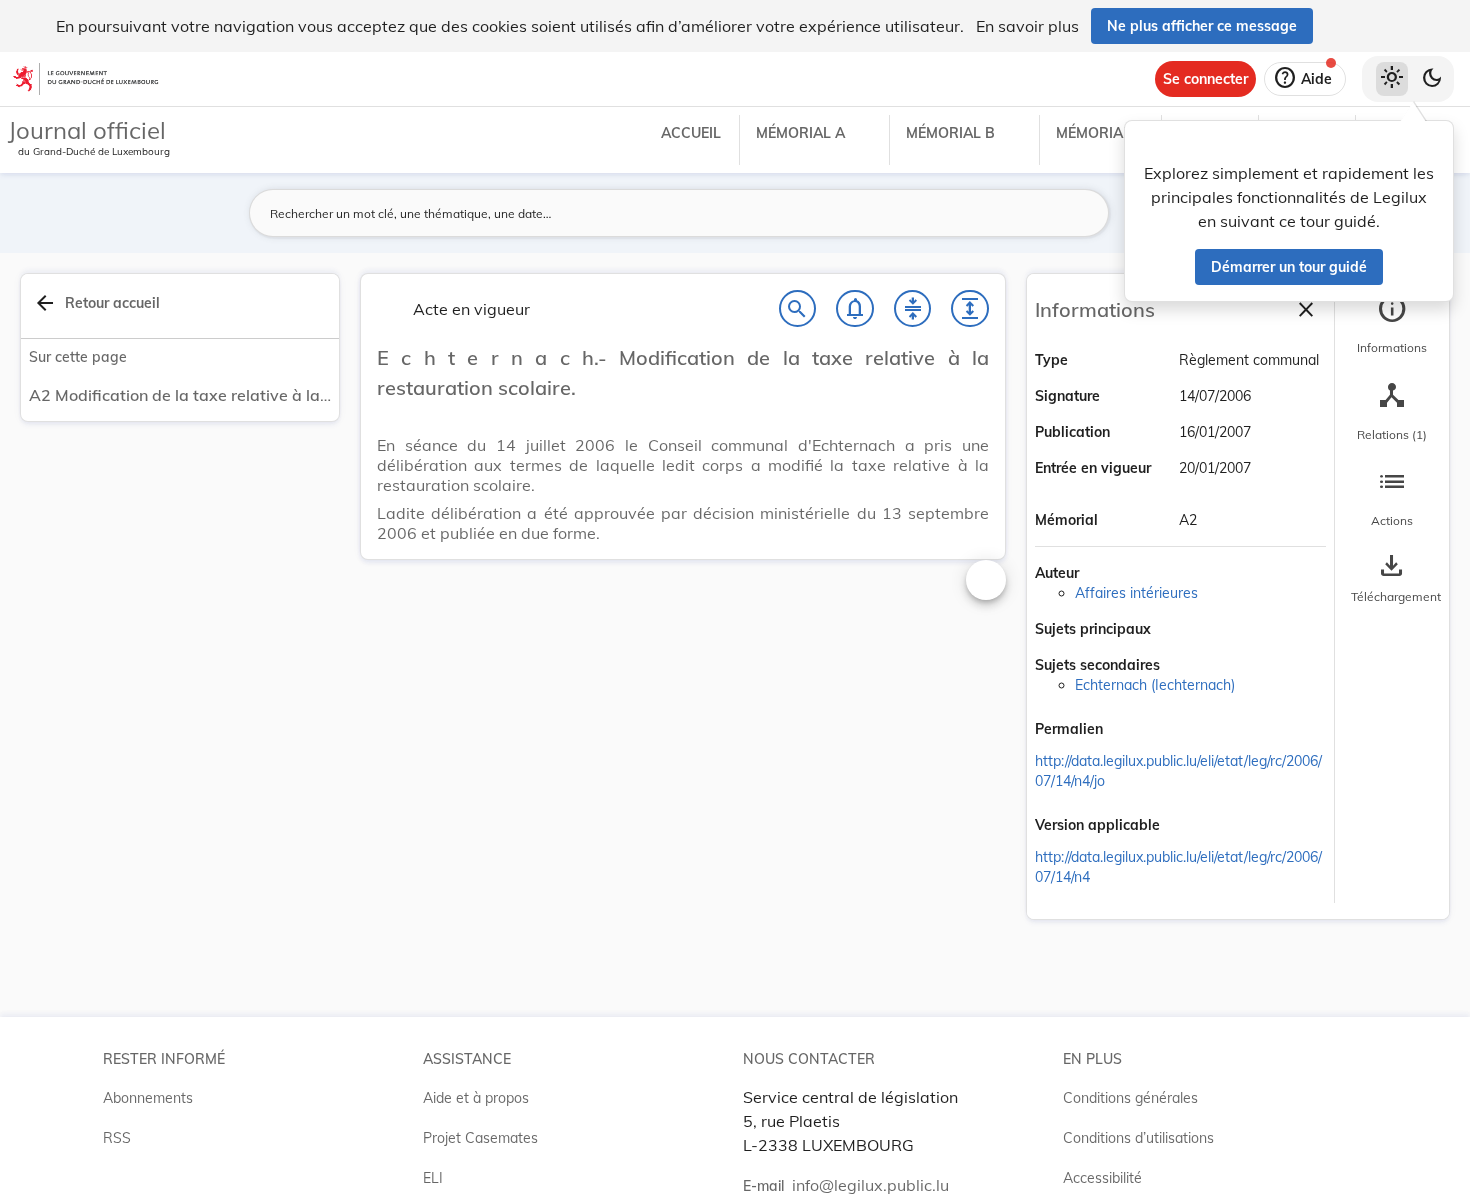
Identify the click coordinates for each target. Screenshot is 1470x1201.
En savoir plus (1027, 26)
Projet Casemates (480, 1138)
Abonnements (148, 1098)
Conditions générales (1130, 1098)
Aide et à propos (476, 1098)
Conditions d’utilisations (1138, 1138)
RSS (117, 1138)
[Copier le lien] (1131, 731)
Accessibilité (1102, 1178)
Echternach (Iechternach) (1155, 685)
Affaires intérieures (1136, 593)
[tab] (1392, 325)
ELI (433, 1178)
